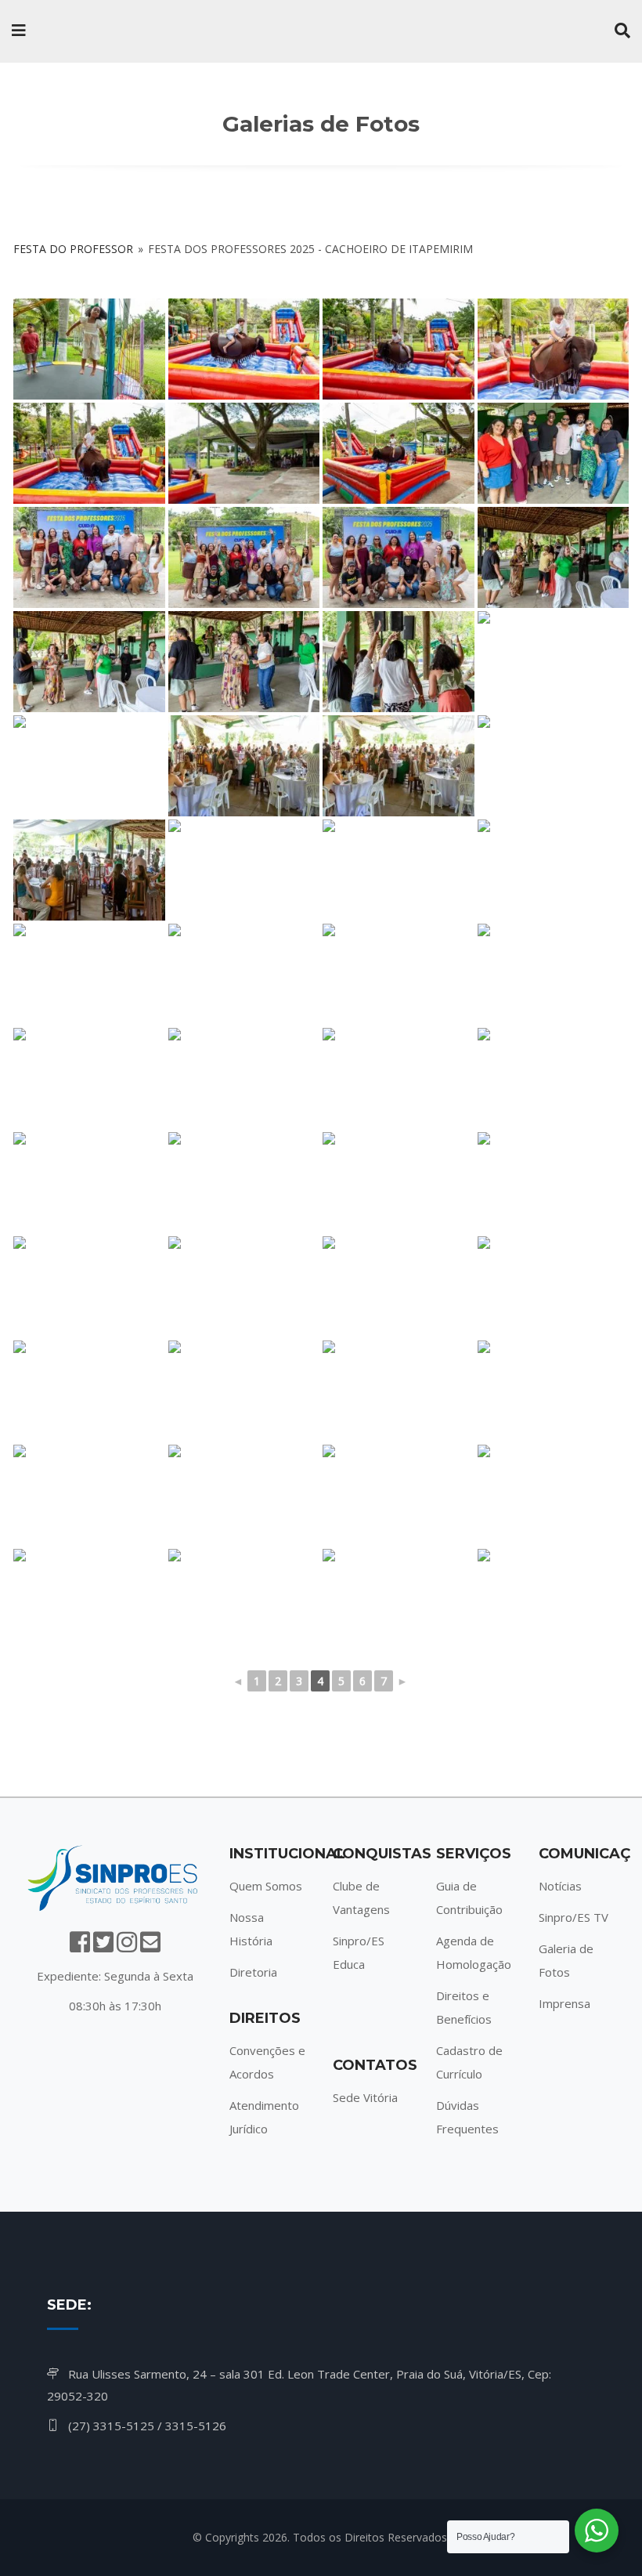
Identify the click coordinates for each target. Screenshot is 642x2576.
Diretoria (253, 1972)
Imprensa (564, 2003)
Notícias (560, 1886)
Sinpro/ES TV (573, 1917)
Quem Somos (266, 1886)
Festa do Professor (73, 249)
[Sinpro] (110, 31)
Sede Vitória (365, 2097)
